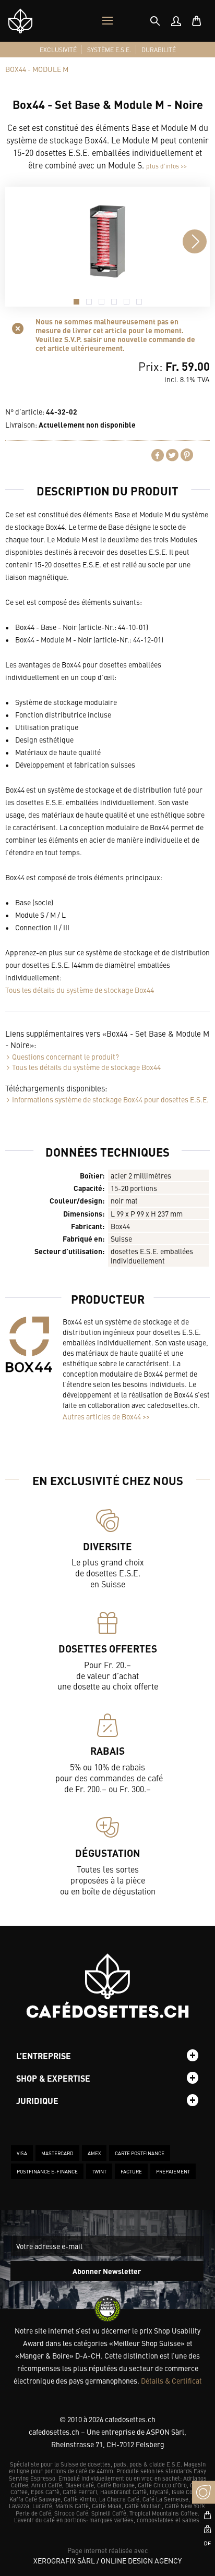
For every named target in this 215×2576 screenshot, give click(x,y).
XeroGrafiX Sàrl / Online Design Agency (107, 2560)
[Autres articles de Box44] (29, 1344)
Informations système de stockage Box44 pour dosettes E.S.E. (110, 1099)
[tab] (155, 21)
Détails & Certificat (171, 2380)
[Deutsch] (204, 2543)
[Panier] (197, 21)
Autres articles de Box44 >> (106, 1416)
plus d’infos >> (166, 166)
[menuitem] (176, 21)
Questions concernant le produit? (65, 1056)
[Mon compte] (176, 21)
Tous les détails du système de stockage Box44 (80, 990)
